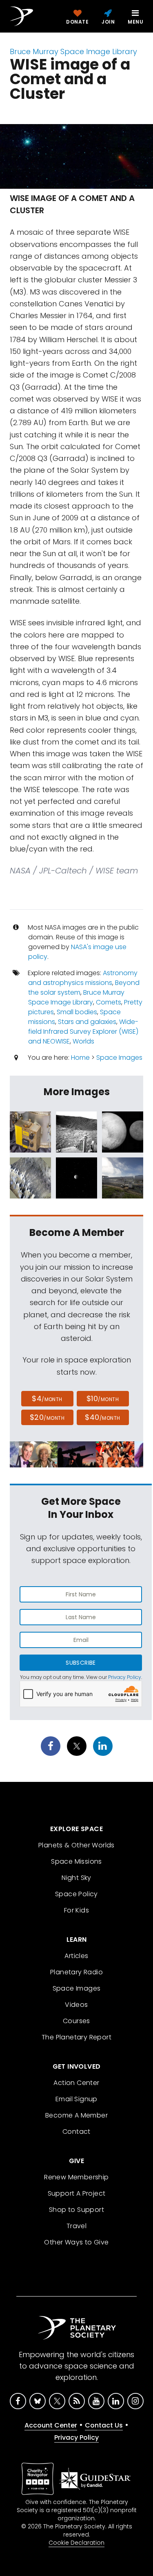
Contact (76, 2132)
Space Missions (76, 1861)
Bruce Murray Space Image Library (73, 51)
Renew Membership (76, 2177)
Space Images (119, 1058)
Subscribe (81, 1663)
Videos (76, 2005)
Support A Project (77, 2193)
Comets (109, 1002)
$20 (47, 1417)
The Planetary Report (76, 2037)
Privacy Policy (125, 1677)
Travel (76, 2226)
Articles (76, 1956)
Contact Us (104, 2425)
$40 (102, 1417)
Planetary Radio (76, 1972)
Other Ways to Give (76, 2242)
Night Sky (76, 1878)
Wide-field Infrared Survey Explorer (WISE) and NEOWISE (83, 1031)
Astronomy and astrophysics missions (83, 978)
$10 (103, 1398)
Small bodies (77, 1012)
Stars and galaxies (87, 1022)
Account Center (51, 2425)
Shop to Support (76, 2210)
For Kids (76, 1910)
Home (80, 1058)
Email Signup (76, 2099)
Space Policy (76, 1894)
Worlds (83, 1041)
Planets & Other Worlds (76, 1845)
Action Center (76, 2083)
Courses (76, 2021)
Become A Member (76, 2115)
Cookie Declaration (76, 2543)
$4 (47, 1398)
